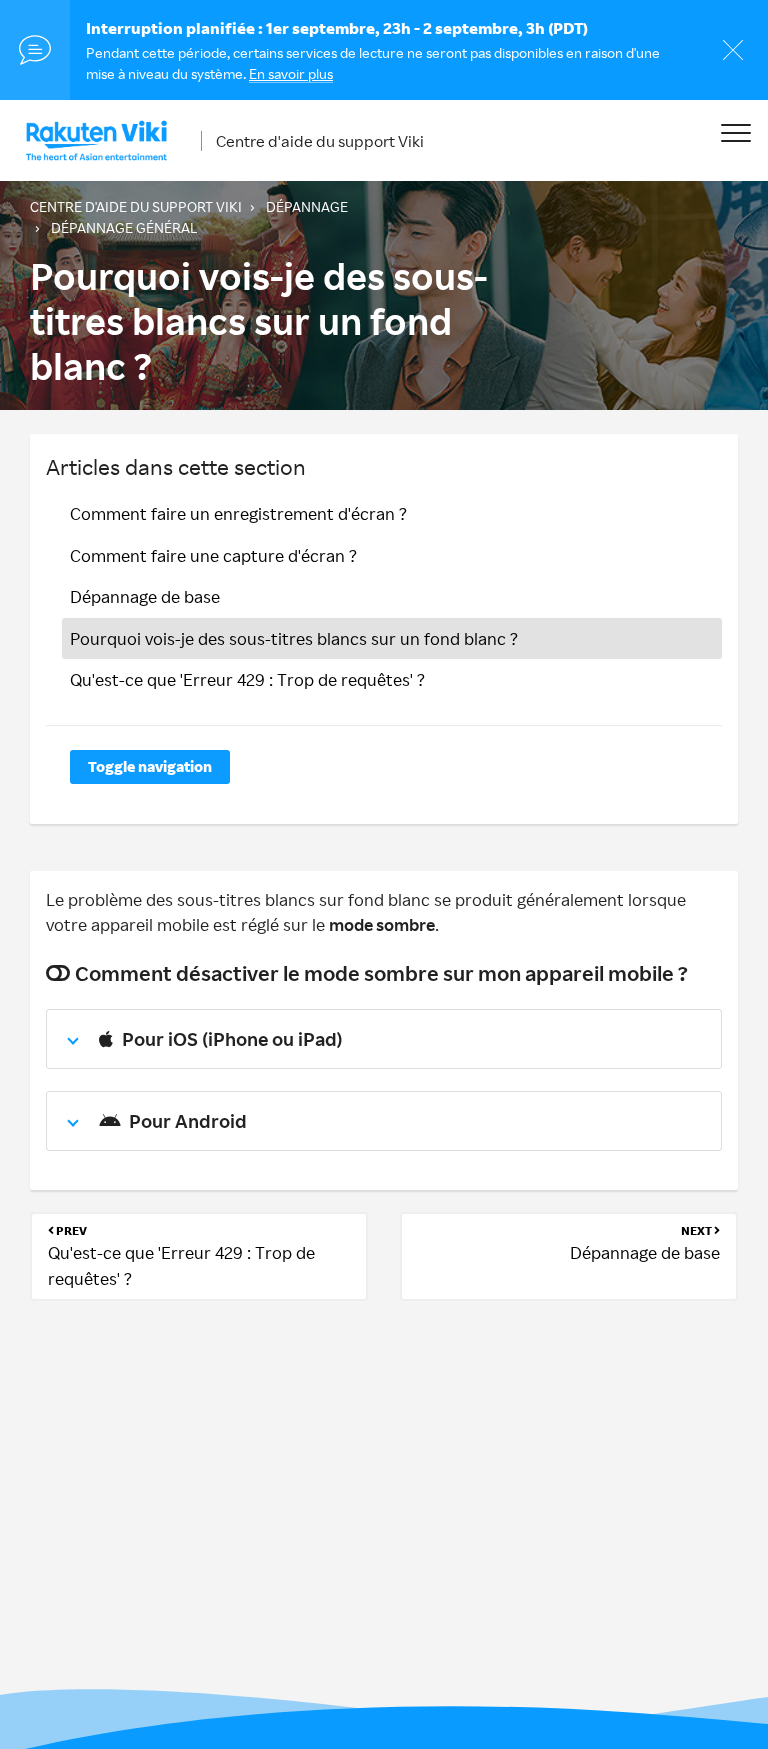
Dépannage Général (124, 227)
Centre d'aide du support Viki (320, 141)
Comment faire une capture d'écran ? (213, 555)
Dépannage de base (145, 596)
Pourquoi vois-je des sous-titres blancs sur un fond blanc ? (294, 638)
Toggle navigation (150, 766)
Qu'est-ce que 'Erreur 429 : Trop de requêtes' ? (247, 679)
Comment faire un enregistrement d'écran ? (238, 513)
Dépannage (307, 206)
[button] (735, 132)
